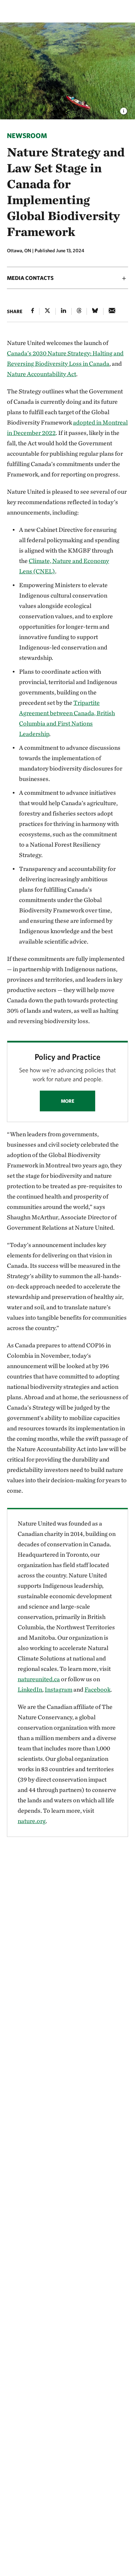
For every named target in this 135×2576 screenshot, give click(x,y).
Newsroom (27, 135)
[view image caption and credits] (124, 109)
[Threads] (79, 311)
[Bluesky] (95, 311)
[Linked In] (64, 311)
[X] (47, 311)
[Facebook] (33, 311)
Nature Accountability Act (42, 374)
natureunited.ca (39, 1679)
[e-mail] (112, 311)
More (68, 1101)
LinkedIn (30, 1689)
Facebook (97, 1689)
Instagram (58, 1689)
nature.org (32, 1821)
